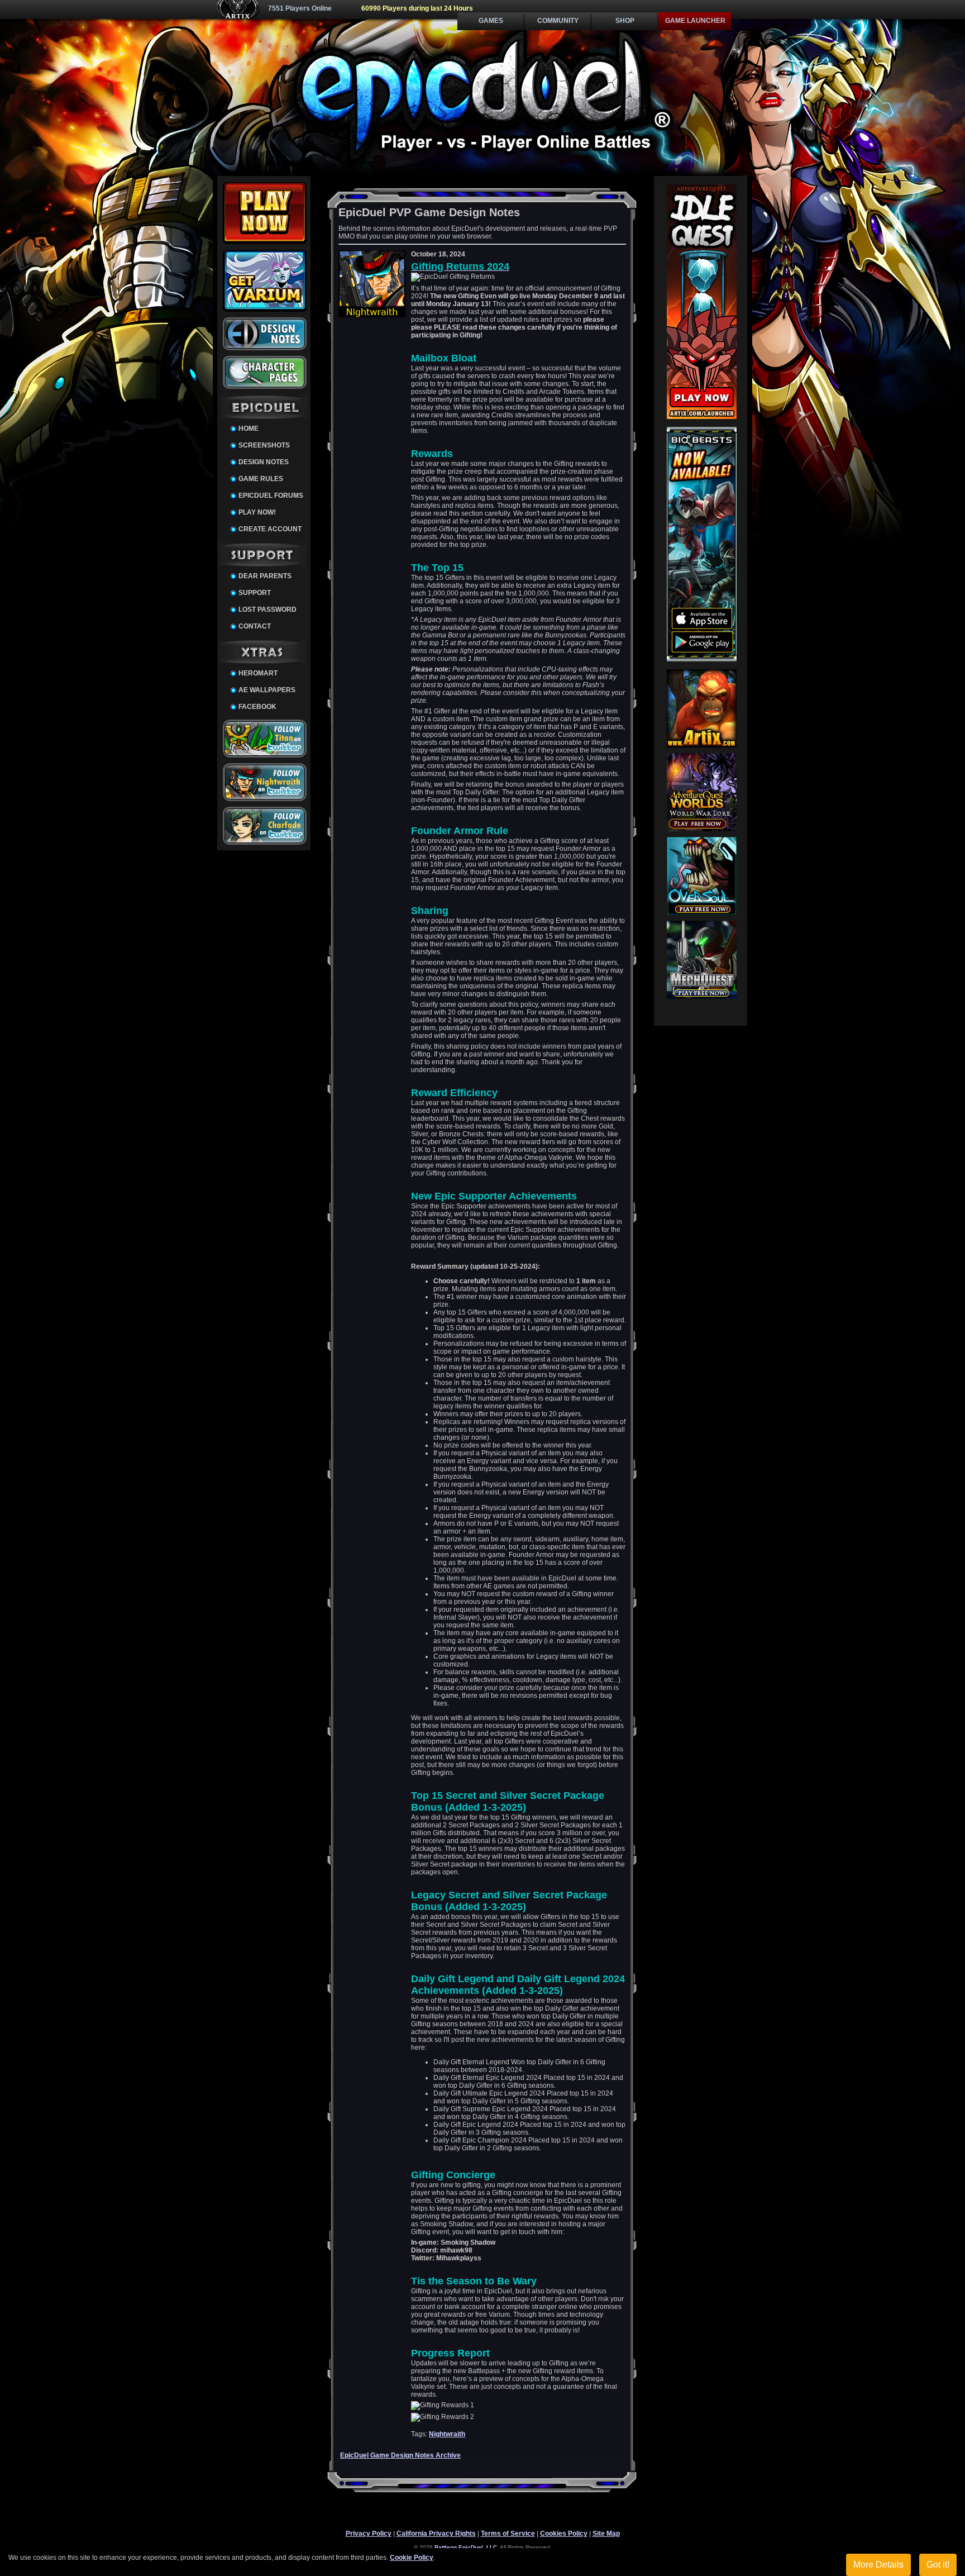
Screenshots (264, 445)
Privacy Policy (369, 2534)
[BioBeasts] (702, 659)
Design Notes (264, 462)
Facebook (257, 707)
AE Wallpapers (267, 690)
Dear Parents (265, 576)
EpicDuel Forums (271, 496)
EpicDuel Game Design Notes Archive (400, 2455)
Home (249, 428)
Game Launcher (695, 21)
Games (491, 21)
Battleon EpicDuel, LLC (466, 2547)
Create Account (270, 529)
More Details (878, 2565)
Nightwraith (447, 2434)
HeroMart (258, 673)
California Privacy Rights (436, 2534)
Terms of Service (508, 2534)
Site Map (606, 2534)
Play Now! (257, 512)
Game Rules (261, 479)
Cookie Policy (412, 2558)
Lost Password (267, 610)
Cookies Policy (564, 2534)
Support (255, 593)
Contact (255, 626)
